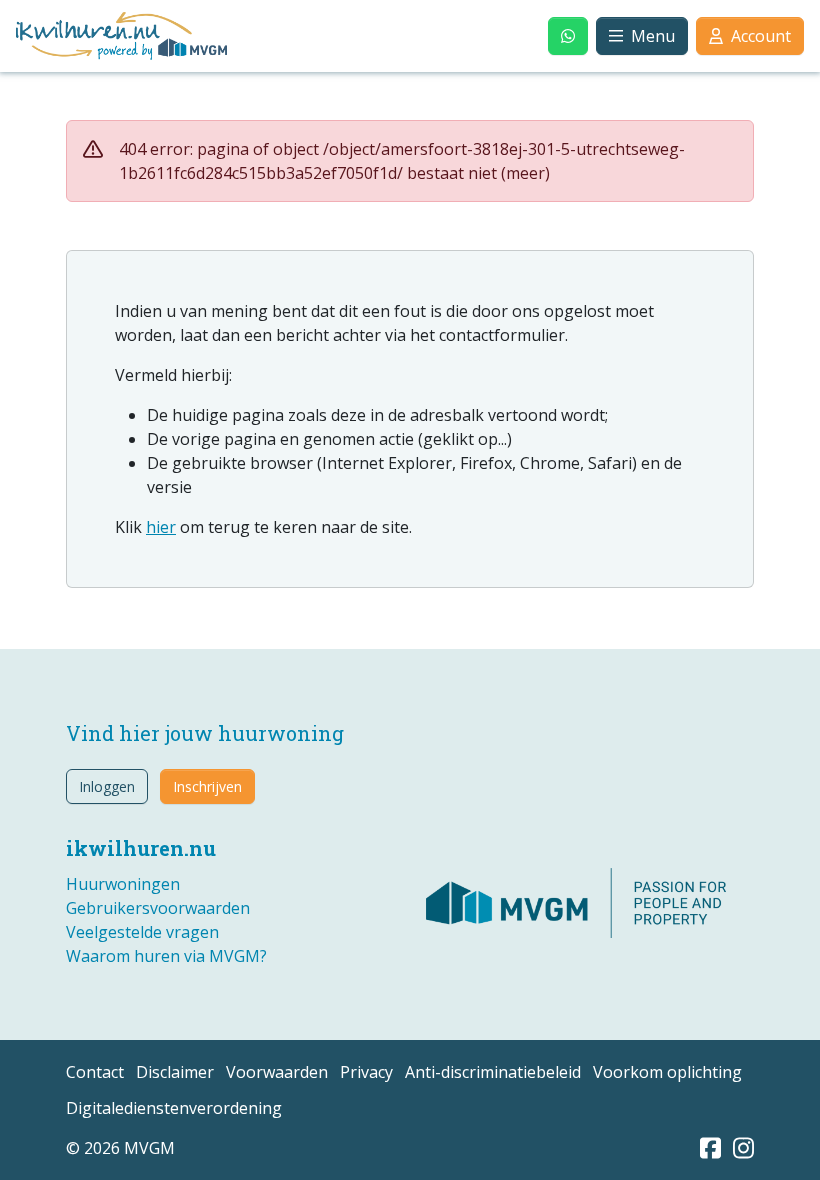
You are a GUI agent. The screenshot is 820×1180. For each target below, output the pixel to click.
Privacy (366, 1072)
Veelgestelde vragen (142, 932)
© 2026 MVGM (120, 1148)
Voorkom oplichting (667, 1072)
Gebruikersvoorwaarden (158, 908)
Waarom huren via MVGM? (166, 956)
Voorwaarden (277, 1072)
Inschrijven (207, 786)
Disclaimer (175, 1072)
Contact (95, 1072)
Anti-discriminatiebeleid (493, 1072)
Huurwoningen (123, 884)
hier (161, 527)
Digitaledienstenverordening (174, 1108)
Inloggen (107, 786)
